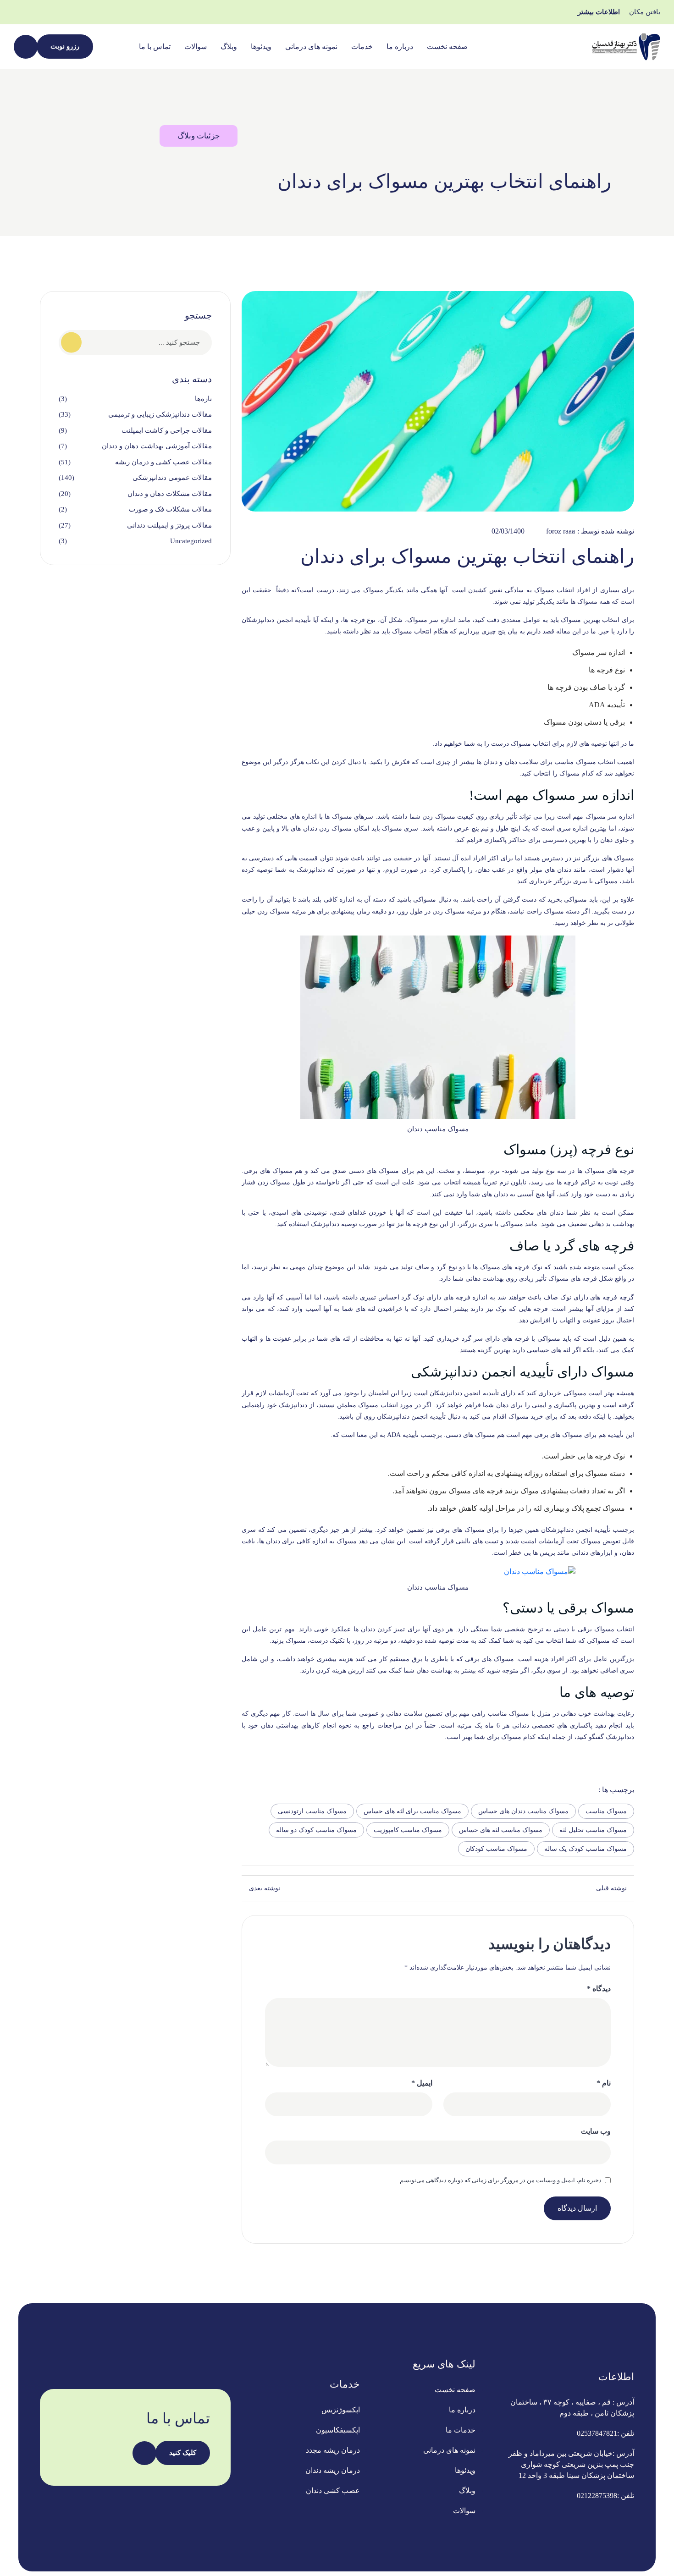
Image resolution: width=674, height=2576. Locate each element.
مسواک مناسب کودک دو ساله (316, 1830)
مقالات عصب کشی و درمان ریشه (163, 462)
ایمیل (422, 2083)
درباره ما (400, 47)
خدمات (362, 47)
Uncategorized (191, 541)
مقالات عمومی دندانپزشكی (172, 478)
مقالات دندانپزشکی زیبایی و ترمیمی (160, 414)
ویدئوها (261, 47)
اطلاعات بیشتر (599, 12)
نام (604, 2083)
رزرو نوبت (65, 46)
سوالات (196, 47)
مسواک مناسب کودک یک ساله (586, 1849)
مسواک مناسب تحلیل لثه (593, 1830)
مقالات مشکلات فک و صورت (170, 509)
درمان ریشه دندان (333, 2470)
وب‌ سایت (596, 2131)
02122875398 (597, 2496)
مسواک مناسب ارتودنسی (312, 1811)
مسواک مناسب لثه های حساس (501, 1830)
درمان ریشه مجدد (333, 2450)
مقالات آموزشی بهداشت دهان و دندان (157, 446)
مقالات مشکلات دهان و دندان (170, 494)
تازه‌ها (203, 399)
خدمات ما (461, 2430)
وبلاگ (229, 47)
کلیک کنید (183, 2453)
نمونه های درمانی (311, 47)
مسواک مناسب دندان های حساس (523, 1811)
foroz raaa (561, 531)
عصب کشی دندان (333, 2491)
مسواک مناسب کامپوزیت (408, 1830)
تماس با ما (155, 47)
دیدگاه (599, 1989)
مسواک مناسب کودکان (496, 1849)
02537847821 (597, 2433)
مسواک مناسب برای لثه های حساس (412, 1811)
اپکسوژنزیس (341, 2410)
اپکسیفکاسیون (338, 2430)
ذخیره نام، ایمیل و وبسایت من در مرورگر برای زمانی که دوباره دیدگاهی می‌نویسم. (500, 2180)
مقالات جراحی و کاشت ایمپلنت (167, 430)
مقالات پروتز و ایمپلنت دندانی (169, 525)
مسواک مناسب (606, 1811)
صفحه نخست (447, 47)
